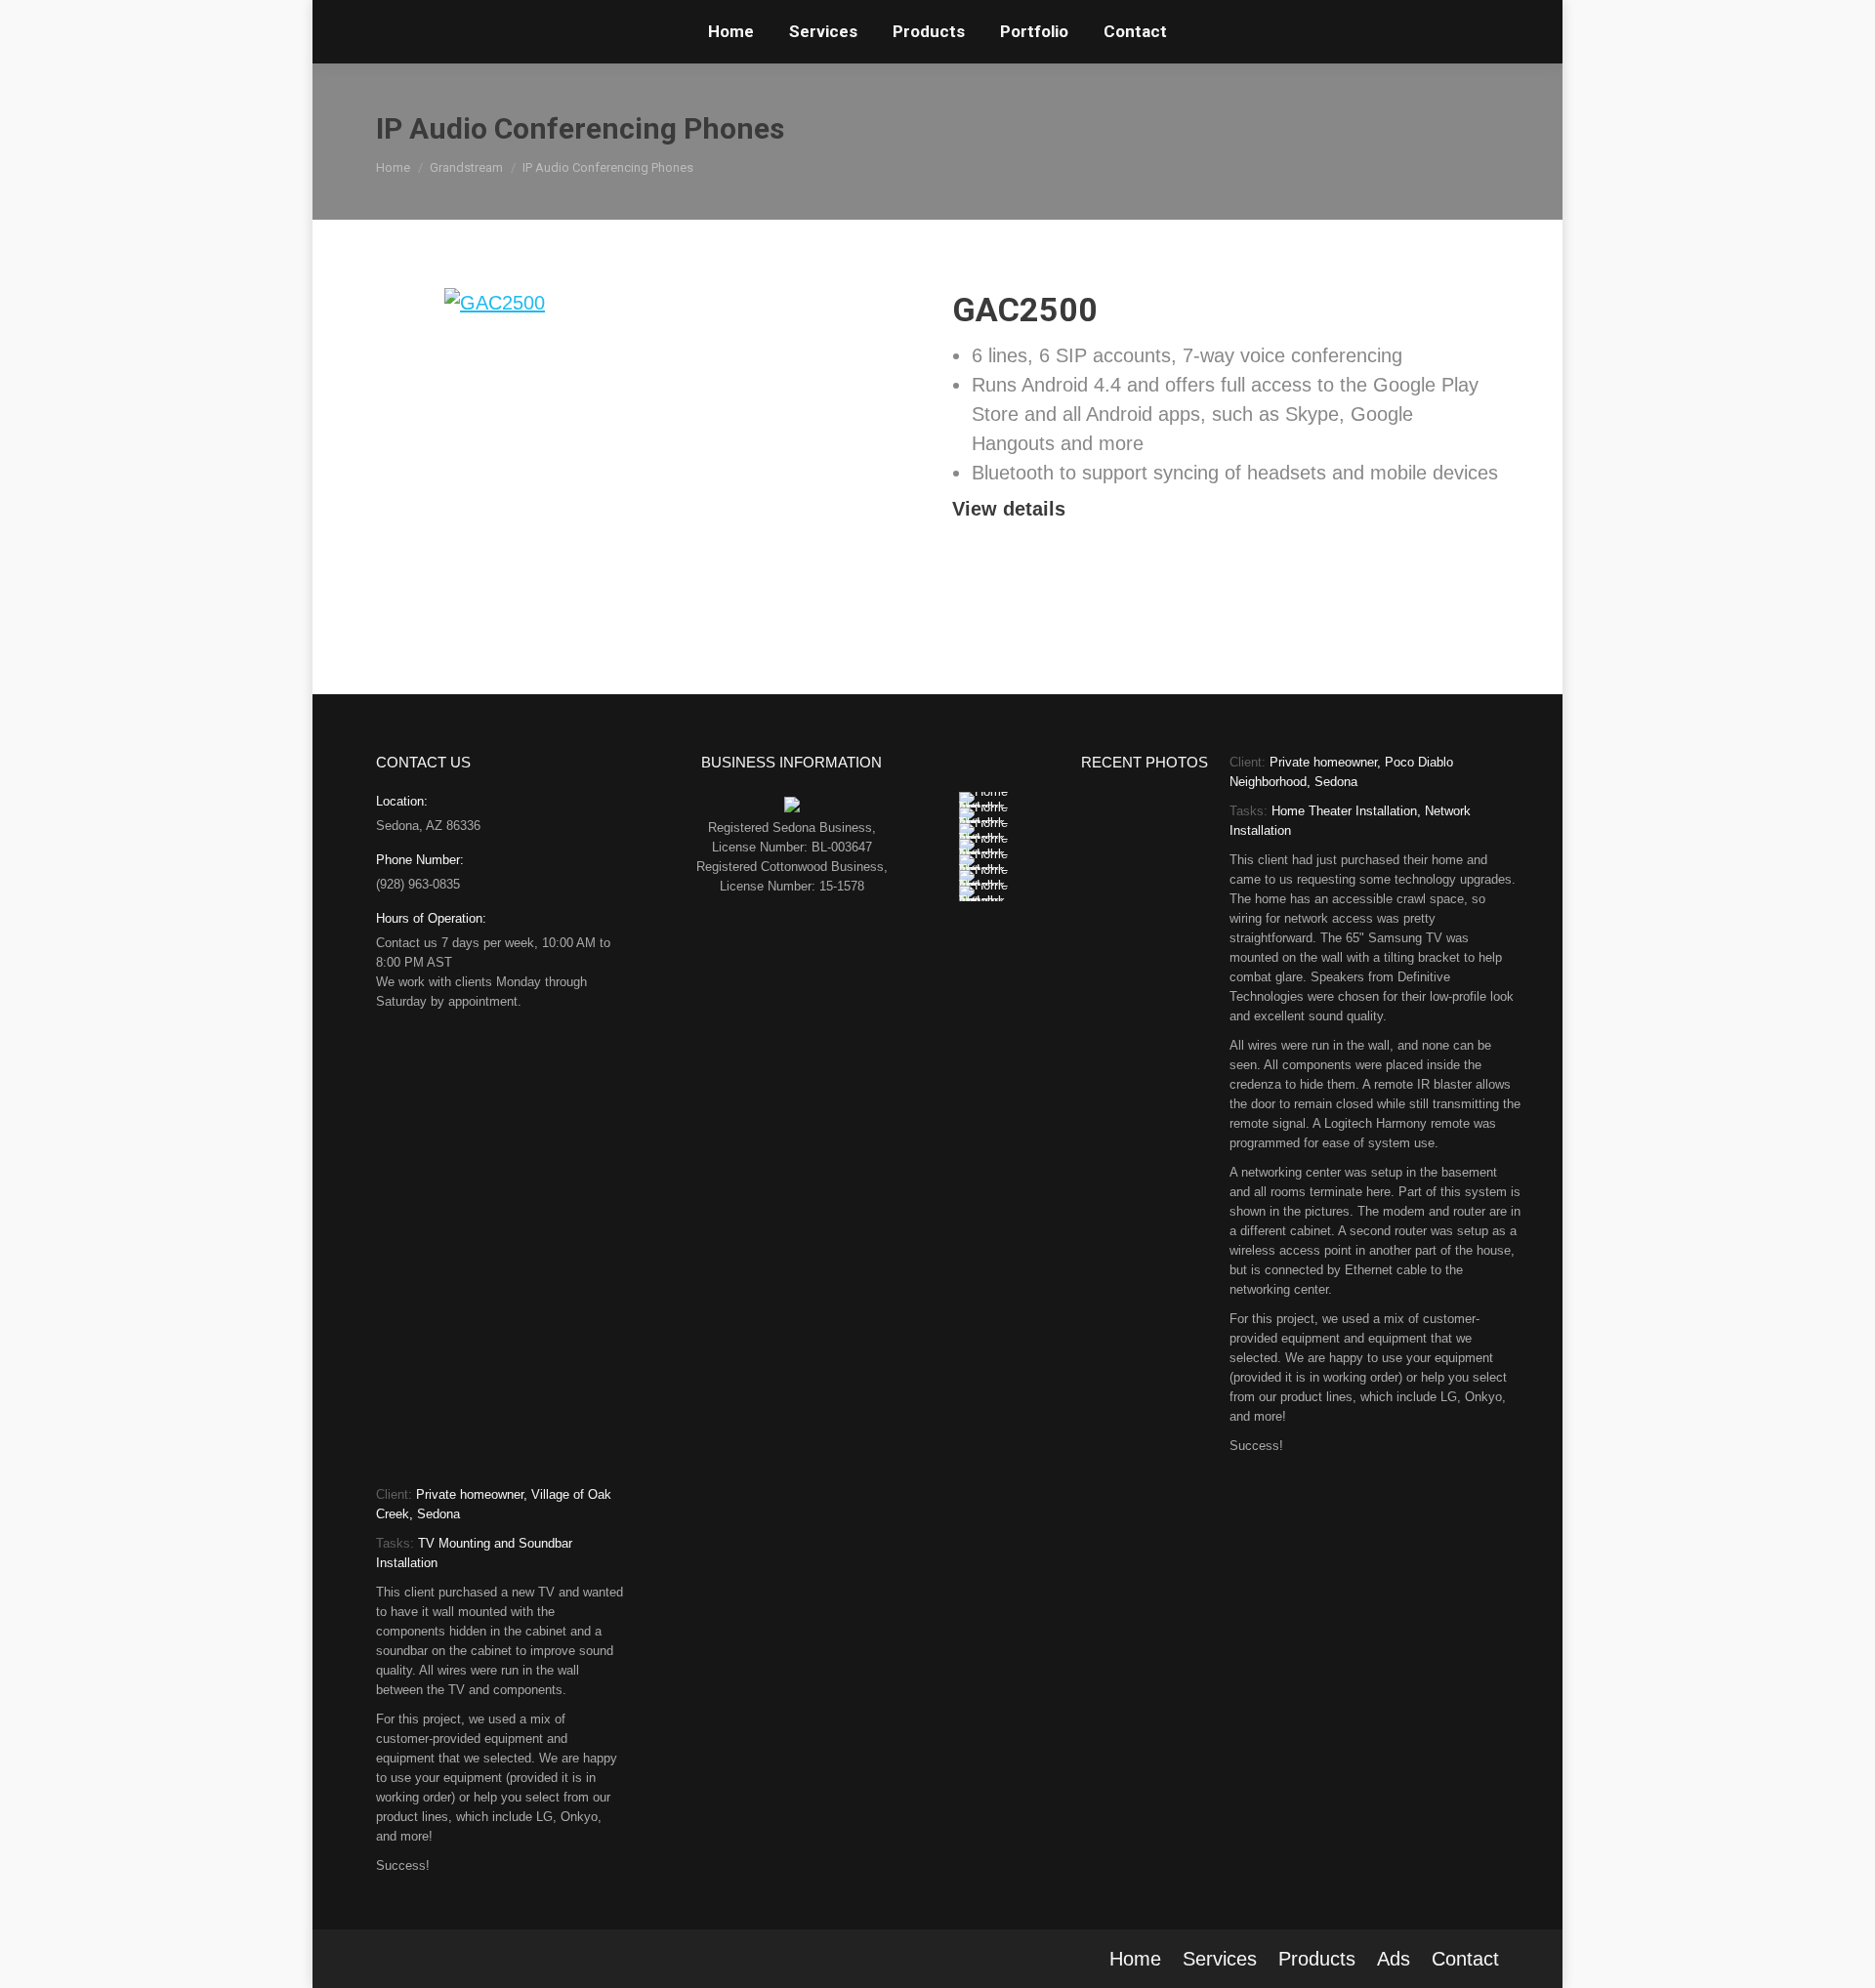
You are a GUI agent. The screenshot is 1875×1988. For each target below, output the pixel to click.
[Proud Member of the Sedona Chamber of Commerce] (792, 808)
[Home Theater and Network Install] (984, 800)
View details (1009, 509)
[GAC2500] (649, 440)
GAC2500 (1025, 310)
